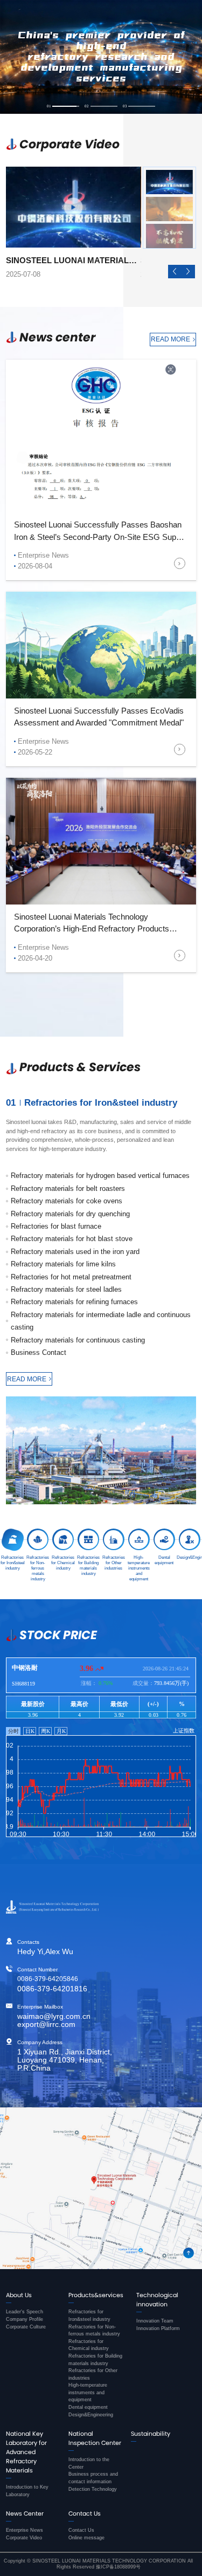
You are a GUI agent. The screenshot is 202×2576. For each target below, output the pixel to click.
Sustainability (151, 2434)
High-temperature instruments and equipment (88, 2392)
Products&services (96, 2295)
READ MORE (170, 339)
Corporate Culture (26, 2327)
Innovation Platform (158, 2328)
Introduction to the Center (89, 2463)
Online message (86, 2538)
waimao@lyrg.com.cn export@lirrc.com (54, 2020)
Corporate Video (24, 2538)
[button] (175, 272)
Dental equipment (88, 2407)
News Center (25, 2513)
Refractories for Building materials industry (95, 2360)
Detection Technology (93, 2489)
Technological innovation (157, 2300)
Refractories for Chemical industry (89, 2345)
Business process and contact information (93, 2478)
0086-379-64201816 (52, 1989)
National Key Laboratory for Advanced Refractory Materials (26, 2452)
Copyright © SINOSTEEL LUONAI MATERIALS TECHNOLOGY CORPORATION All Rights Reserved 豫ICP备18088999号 (98, 2564)
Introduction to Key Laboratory (27, 2491)
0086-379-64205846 (48, 1979)
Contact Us (85, 2513)
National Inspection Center (95, 2438)
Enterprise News (25, 2530)
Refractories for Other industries (93, 2374)
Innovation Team (155, 2321)
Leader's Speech (25, 2312)
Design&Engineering (91, 2415)
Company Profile (25, 2319)
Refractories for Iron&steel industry (89, 2315)
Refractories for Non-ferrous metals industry (94, 2331)
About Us (19, 2295)
